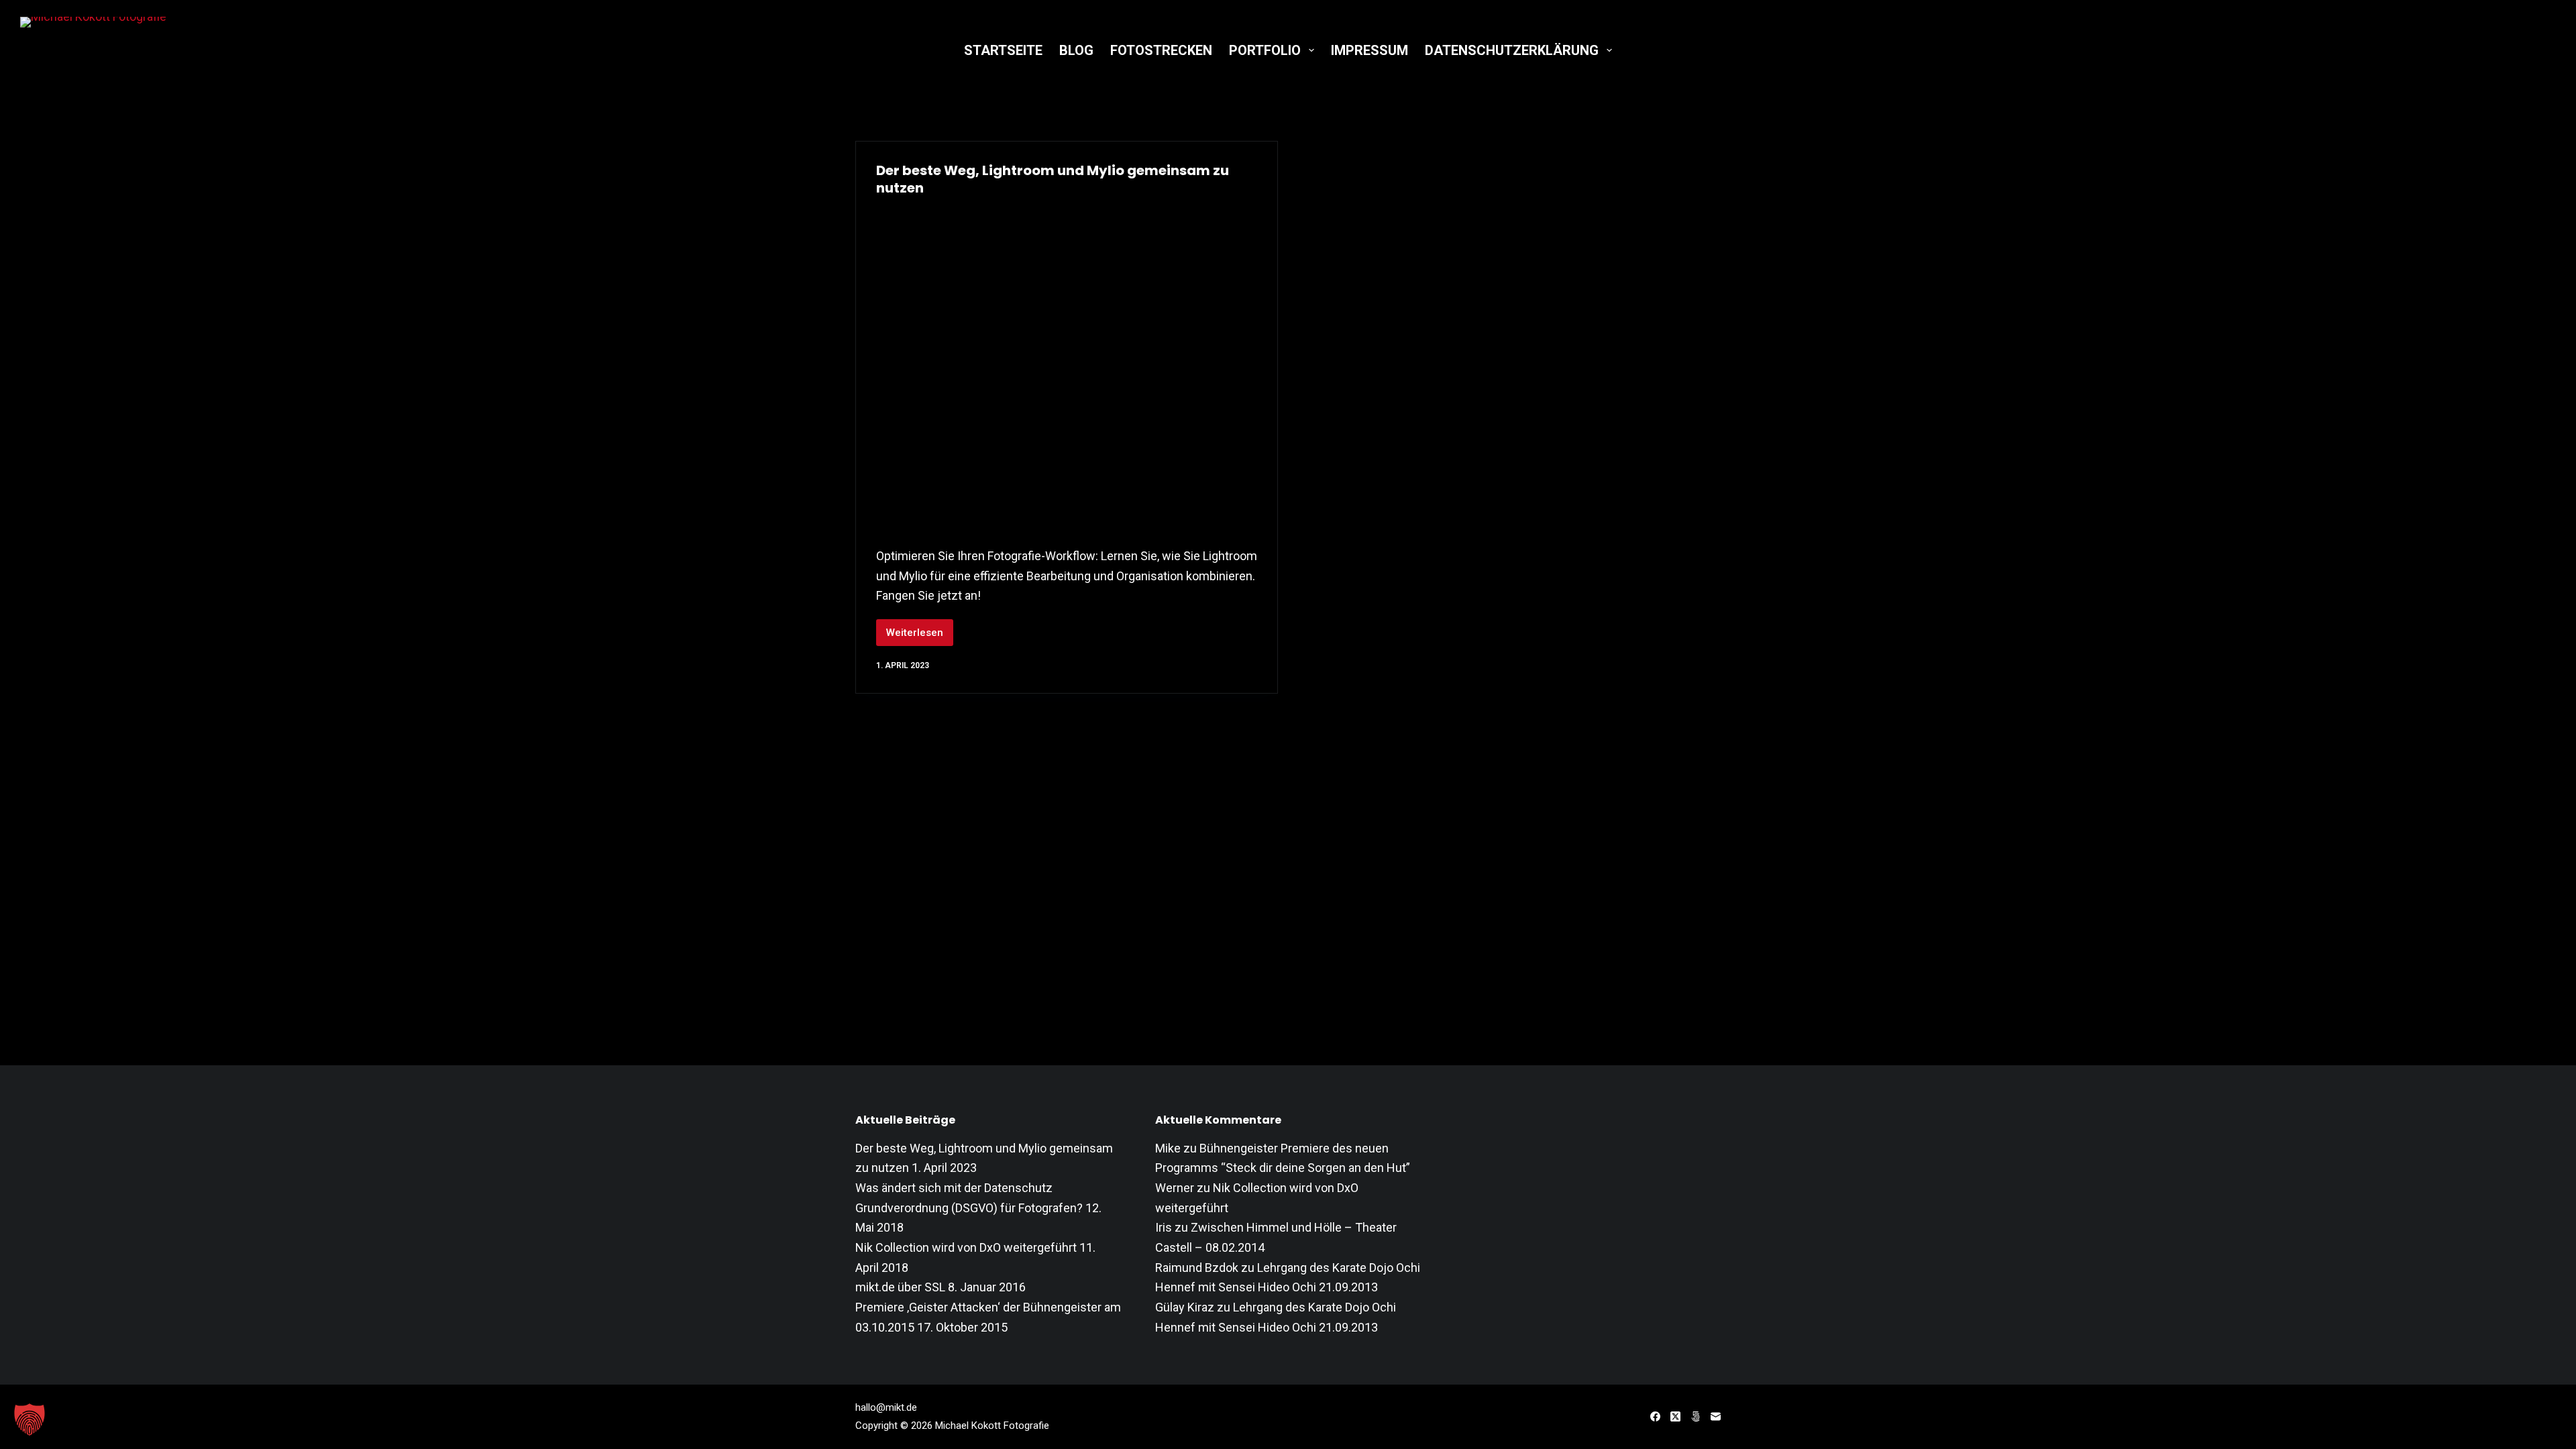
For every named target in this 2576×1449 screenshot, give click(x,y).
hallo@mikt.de (886, 1407)
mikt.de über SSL (900, 1287)
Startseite (1003, 50)
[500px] (1696, 1416)
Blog (1076, 50)
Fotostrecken (1161, 50)
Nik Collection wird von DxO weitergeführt (966, 1247)
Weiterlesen (920, 636)
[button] (30, 1419)
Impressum (1370, 50)
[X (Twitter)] (1675, 1416)
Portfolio (1265, 50)
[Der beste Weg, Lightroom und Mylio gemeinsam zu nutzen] (1067, 368)
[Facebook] (1655, 1416)
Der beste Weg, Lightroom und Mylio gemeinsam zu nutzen (1053, 179)
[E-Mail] (1716, 1416)
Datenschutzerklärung (1512, 50)
